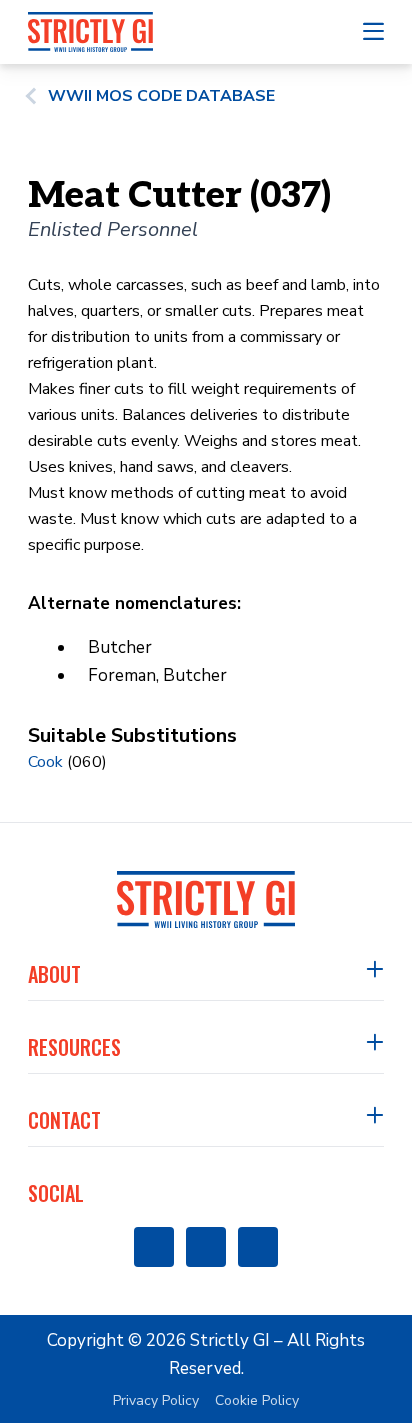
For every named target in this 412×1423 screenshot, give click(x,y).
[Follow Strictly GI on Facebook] (154, 1247)
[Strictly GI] (90, 32)
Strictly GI (230, 1340)
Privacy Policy (156, 1400)
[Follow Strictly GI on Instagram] (206, 1247)
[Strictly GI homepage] (206, 899)
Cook (45, 762)
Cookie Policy (257, 1400)
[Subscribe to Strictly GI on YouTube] (258, 1247)
